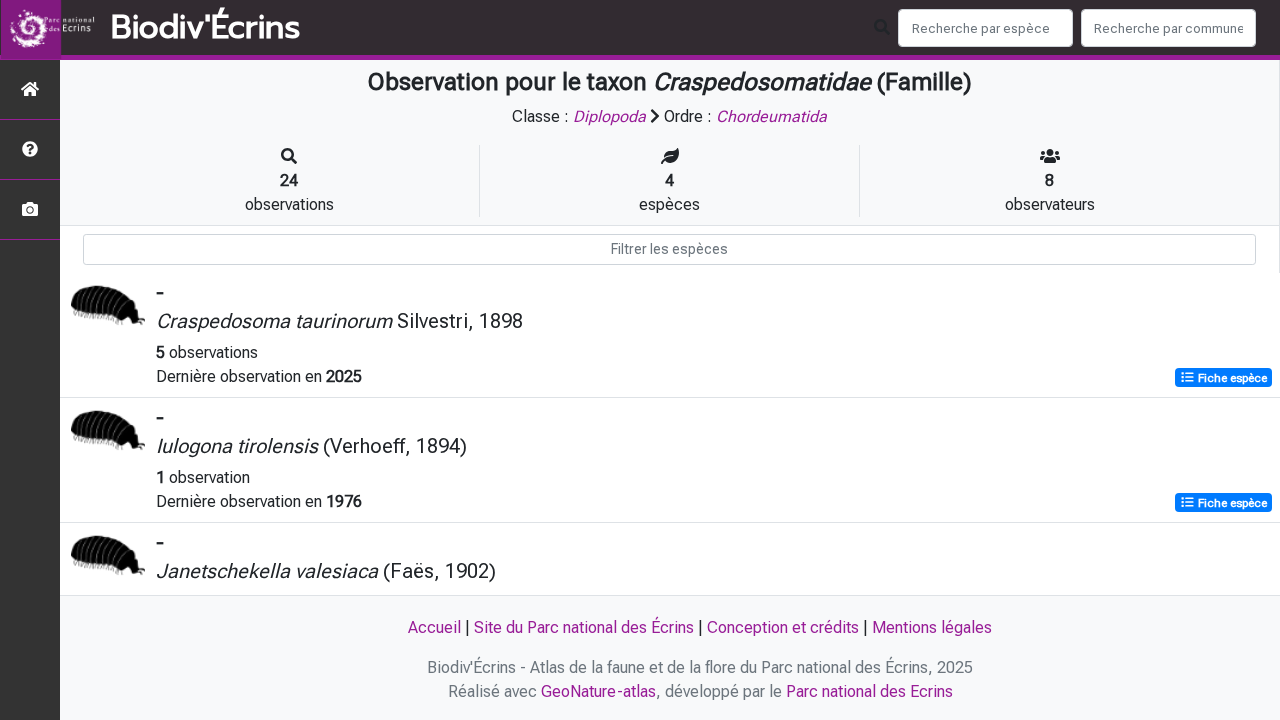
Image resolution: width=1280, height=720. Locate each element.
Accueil (434, 627)
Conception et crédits (783, 627)
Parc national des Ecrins (869, 691)
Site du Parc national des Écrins (584, 627)
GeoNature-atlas (598, 691)
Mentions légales (932, 627)
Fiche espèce (1231, 378)
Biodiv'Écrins (205, 28)
